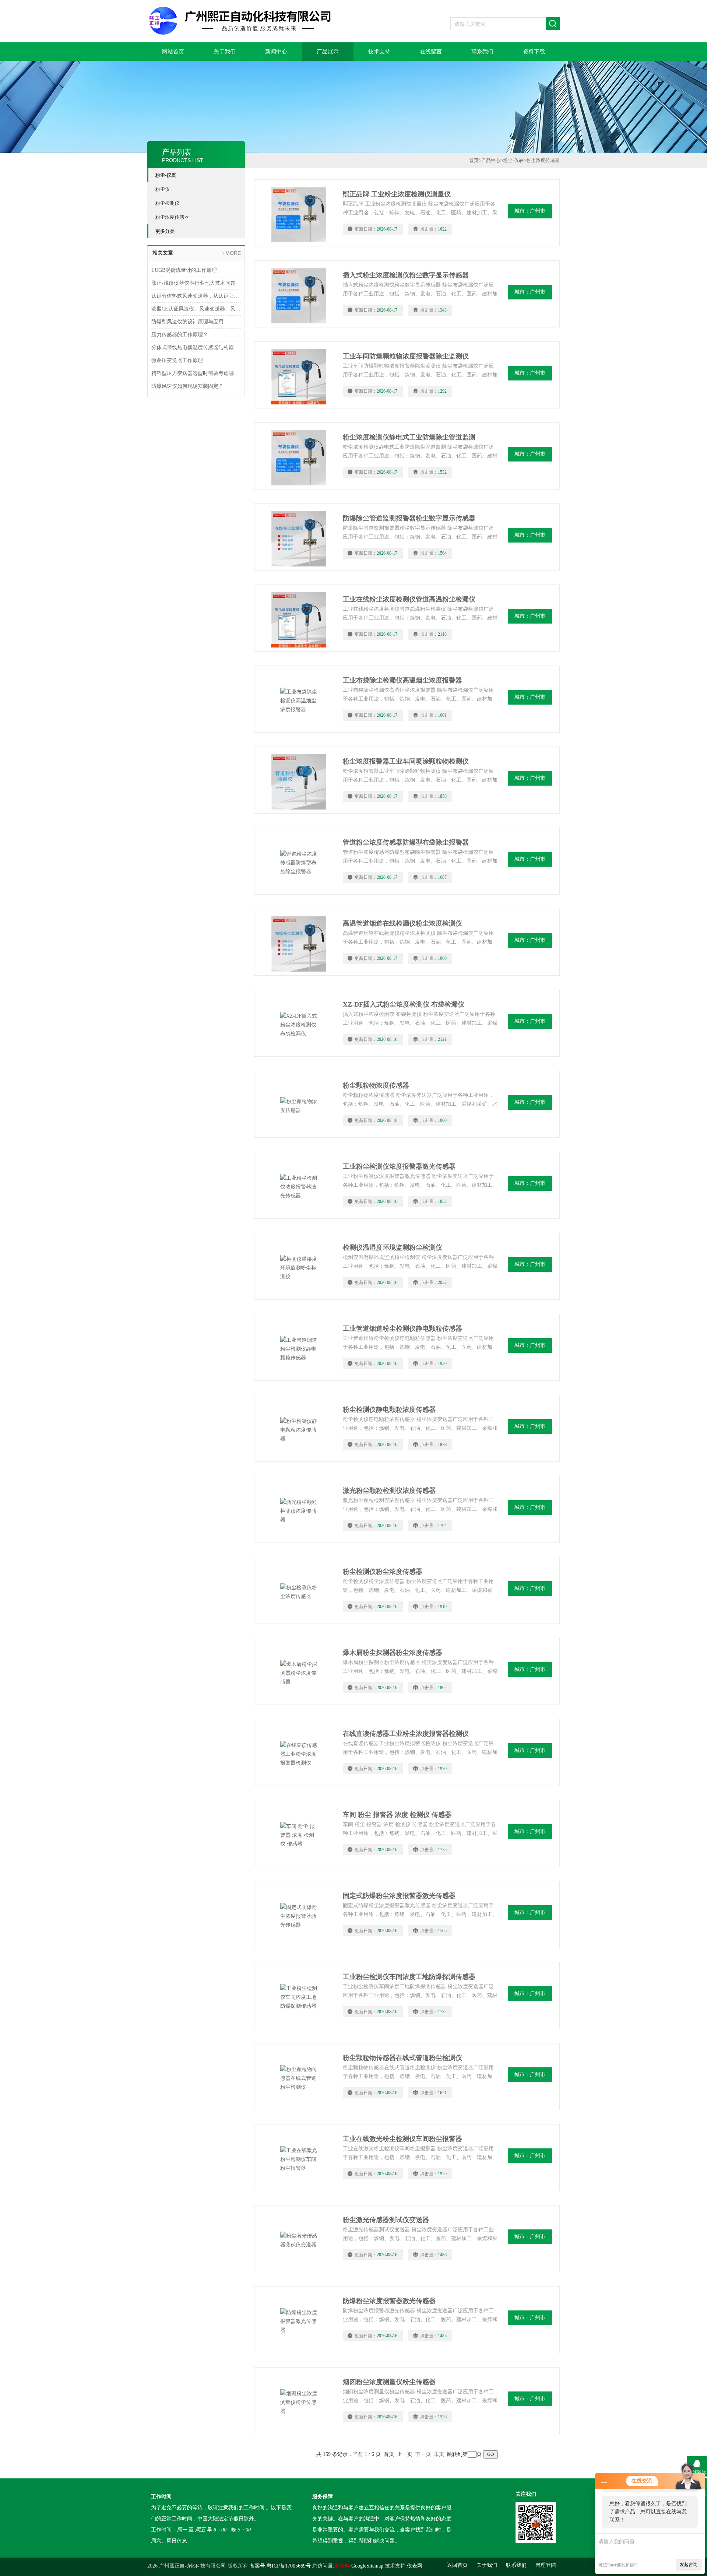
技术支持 (379, 52)
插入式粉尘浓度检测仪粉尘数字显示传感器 (406, 275)
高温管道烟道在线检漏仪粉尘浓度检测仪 (402, 923)
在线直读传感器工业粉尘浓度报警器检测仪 (406, 1734)
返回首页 (457, 2565)
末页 (439, 2454)
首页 (474, 160)
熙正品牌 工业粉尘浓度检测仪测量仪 (397, 194)
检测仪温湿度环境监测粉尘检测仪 (393, 1247)
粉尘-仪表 (166, 175)
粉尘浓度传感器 (172, 217)
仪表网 (415, 2566)
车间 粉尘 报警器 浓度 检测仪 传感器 (397, 1815)
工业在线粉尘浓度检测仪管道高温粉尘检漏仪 (409, 599)
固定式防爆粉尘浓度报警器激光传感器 (399, 1896)
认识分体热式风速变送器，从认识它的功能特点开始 (196, 296)
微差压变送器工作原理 (177, 360)
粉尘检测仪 (167, 203)
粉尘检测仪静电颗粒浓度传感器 (389, 1410)
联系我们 (482, 52)
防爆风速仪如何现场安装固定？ (187, 386)
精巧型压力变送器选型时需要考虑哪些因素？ (196, 373)
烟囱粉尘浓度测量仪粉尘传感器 (389, 2382)
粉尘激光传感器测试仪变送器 (386, 2220)
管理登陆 (546, 2565)
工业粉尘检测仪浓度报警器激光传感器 (399, 1166)
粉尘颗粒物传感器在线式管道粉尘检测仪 (402, 2058)
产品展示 (328, 52)
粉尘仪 (163, 189)
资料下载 (534, 52)
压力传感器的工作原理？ (180, 335)
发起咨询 (689, 2565)
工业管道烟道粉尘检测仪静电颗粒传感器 (402, 1329)
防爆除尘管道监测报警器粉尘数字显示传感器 (409, 518)
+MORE (232, 253)
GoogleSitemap (367, 2566)
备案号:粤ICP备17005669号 (280, 2566)
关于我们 (225, 52)
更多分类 (165, 231)
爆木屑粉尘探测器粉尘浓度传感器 (393, 1653)
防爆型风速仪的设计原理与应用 (187, 322)
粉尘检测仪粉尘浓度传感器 (383, 1572)
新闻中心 (276, 52)
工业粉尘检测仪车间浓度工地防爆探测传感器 (409, 1977)
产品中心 (491, 160)
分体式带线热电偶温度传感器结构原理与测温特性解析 (196, 348)
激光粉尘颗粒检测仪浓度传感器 (389, 1491)
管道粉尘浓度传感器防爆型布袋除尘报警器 (406, 842)
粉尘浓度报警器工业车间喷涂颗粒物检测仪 (406, 761)
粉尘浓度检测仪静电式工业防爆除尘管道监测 (409, 437)
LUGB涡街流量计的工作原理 (184, 270)
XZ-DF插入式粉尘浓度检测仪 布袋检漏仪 (404, 1004)
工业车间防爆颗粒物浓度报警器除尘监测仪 (406, 356)
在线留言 (431, 52)
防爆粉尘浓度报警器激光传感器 (389, 2301)
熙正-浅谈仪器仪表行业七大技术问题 (194, 283)
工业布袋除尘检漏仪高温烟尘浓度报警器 (402, 680)
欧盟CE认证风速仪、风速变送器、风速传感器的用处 (196, 309)
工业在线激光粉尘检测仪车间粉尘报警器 (402, 2139)
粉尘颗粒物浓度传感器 (376, 1085)
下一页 (423, 2454)
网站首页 (173, 52)
